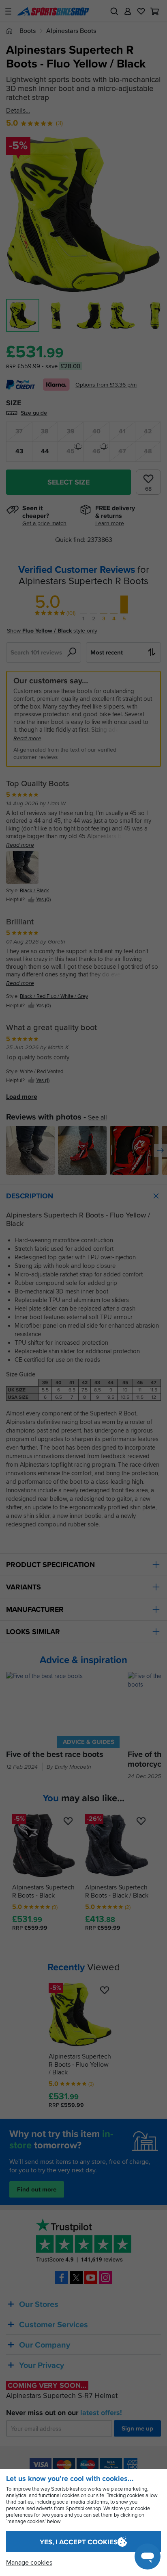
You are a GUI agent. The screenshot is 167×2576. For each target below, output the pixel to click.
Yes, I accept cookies (79, 2542)
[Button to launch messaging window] (148, 2556)
